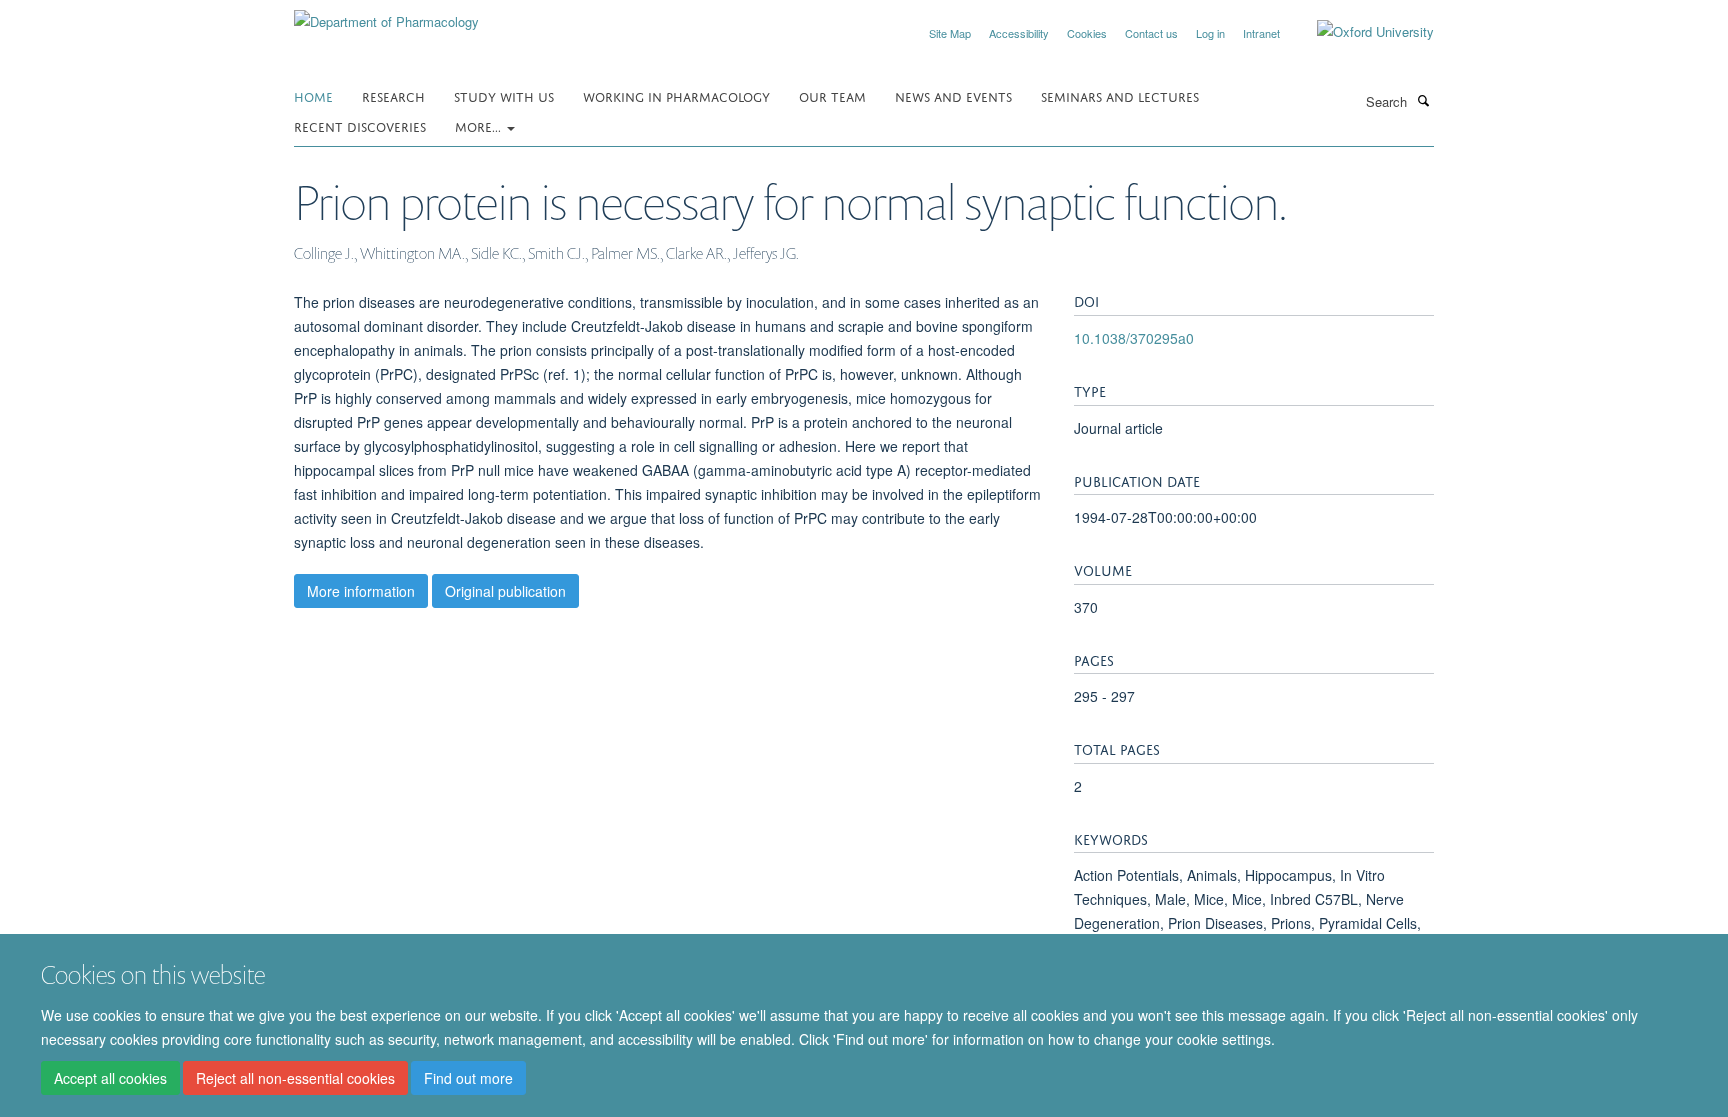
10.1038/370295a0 (1134, 338)
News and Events (953, 95)
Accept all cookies (110, 1078)
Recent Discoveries (360, 125)
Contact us (1151, 33)
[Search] (1423, 100)
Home (313, 95)
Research (393, 95)
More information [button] (361, 591)
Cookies (1087, 33)
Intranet (1261, 33)
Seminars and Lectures (1120, 95)
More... (480, 125)
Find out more (468, 1078)
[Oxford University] (1360, 32)
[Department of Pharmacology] (386, 14)
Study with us (504, 95)
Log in (1210, 33)
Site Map (950, 33)
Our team (832, 95)
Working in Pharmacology (676, 95)
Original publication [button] (505, 591)
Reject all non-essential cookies (295, 1078)
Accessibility (1019, 33)
